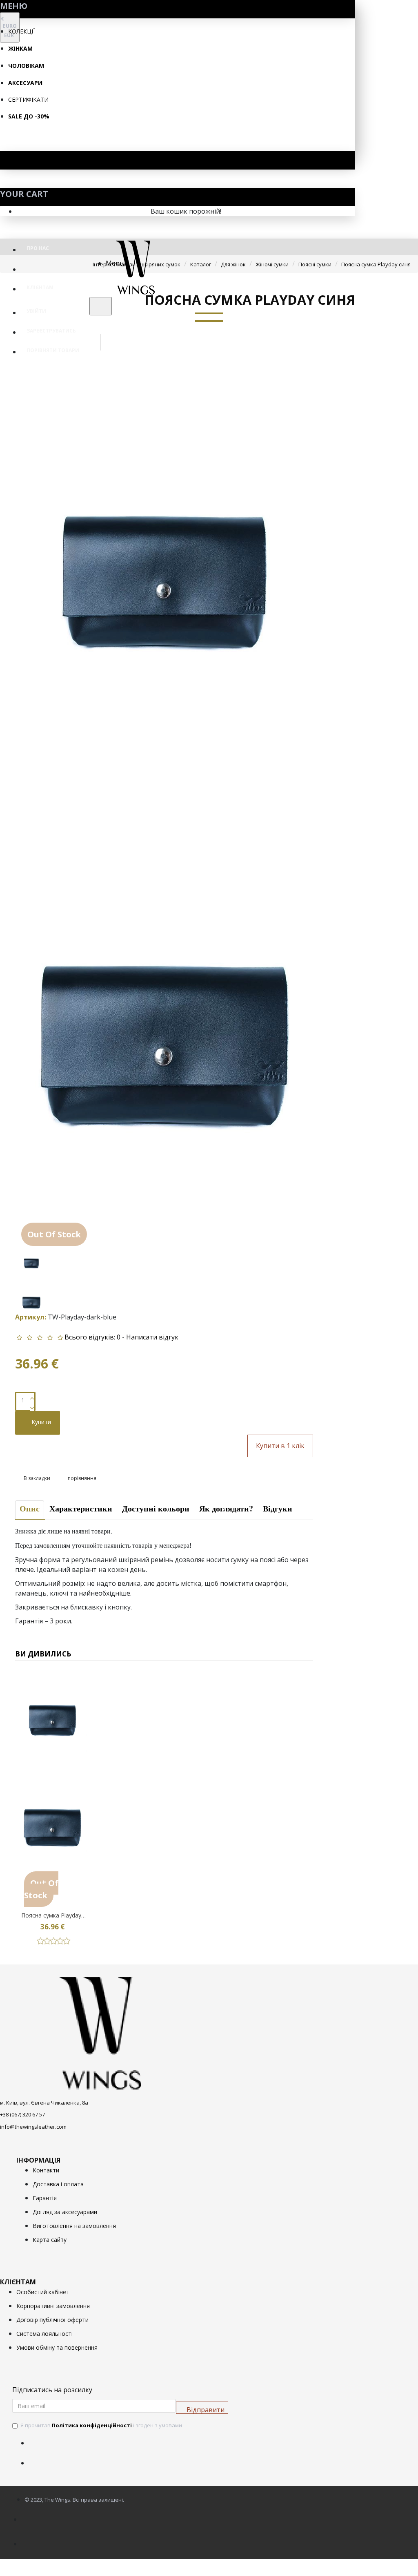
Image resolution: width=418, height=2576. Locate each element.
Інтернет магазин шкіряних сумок (137, 264)
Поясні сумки (315, 264)
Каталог (201, 264)
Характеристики (81, 1508)
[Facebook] (37, 2438)
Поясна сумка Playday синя (376, 264)
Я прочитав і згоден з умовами (101, 2425)
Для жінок (233, 264)
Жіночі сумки (272, 264)
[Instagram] (37, 2458)
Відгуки (278, 1508)
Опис (30, 1508)
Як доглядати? (226, 1508)
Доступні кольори (156, 1508)
